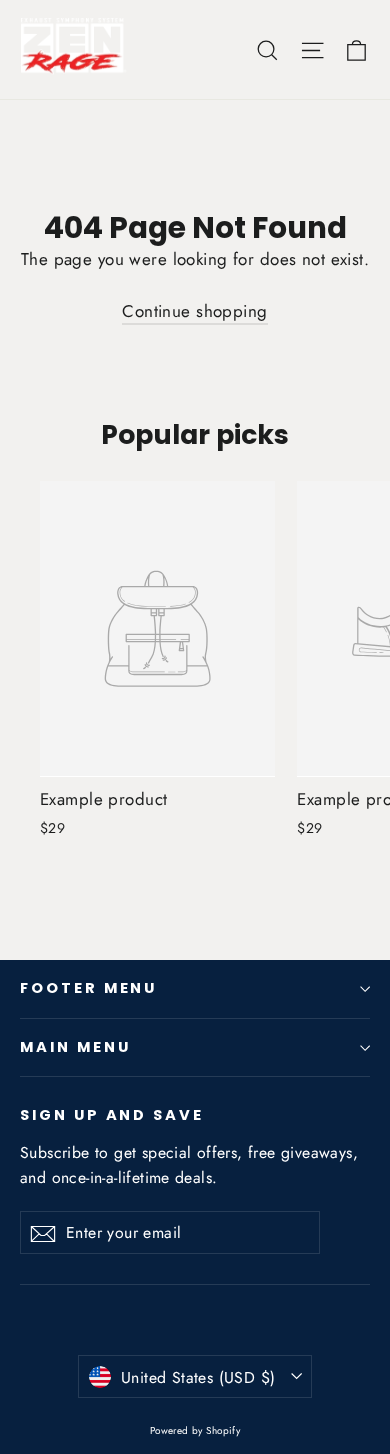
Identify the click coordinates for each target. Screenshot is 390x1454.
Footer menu (88, 988)
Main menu (75, 1047)
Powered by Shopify (195, 1430)
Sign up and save (112, 1115)
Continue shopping (194, 311)
